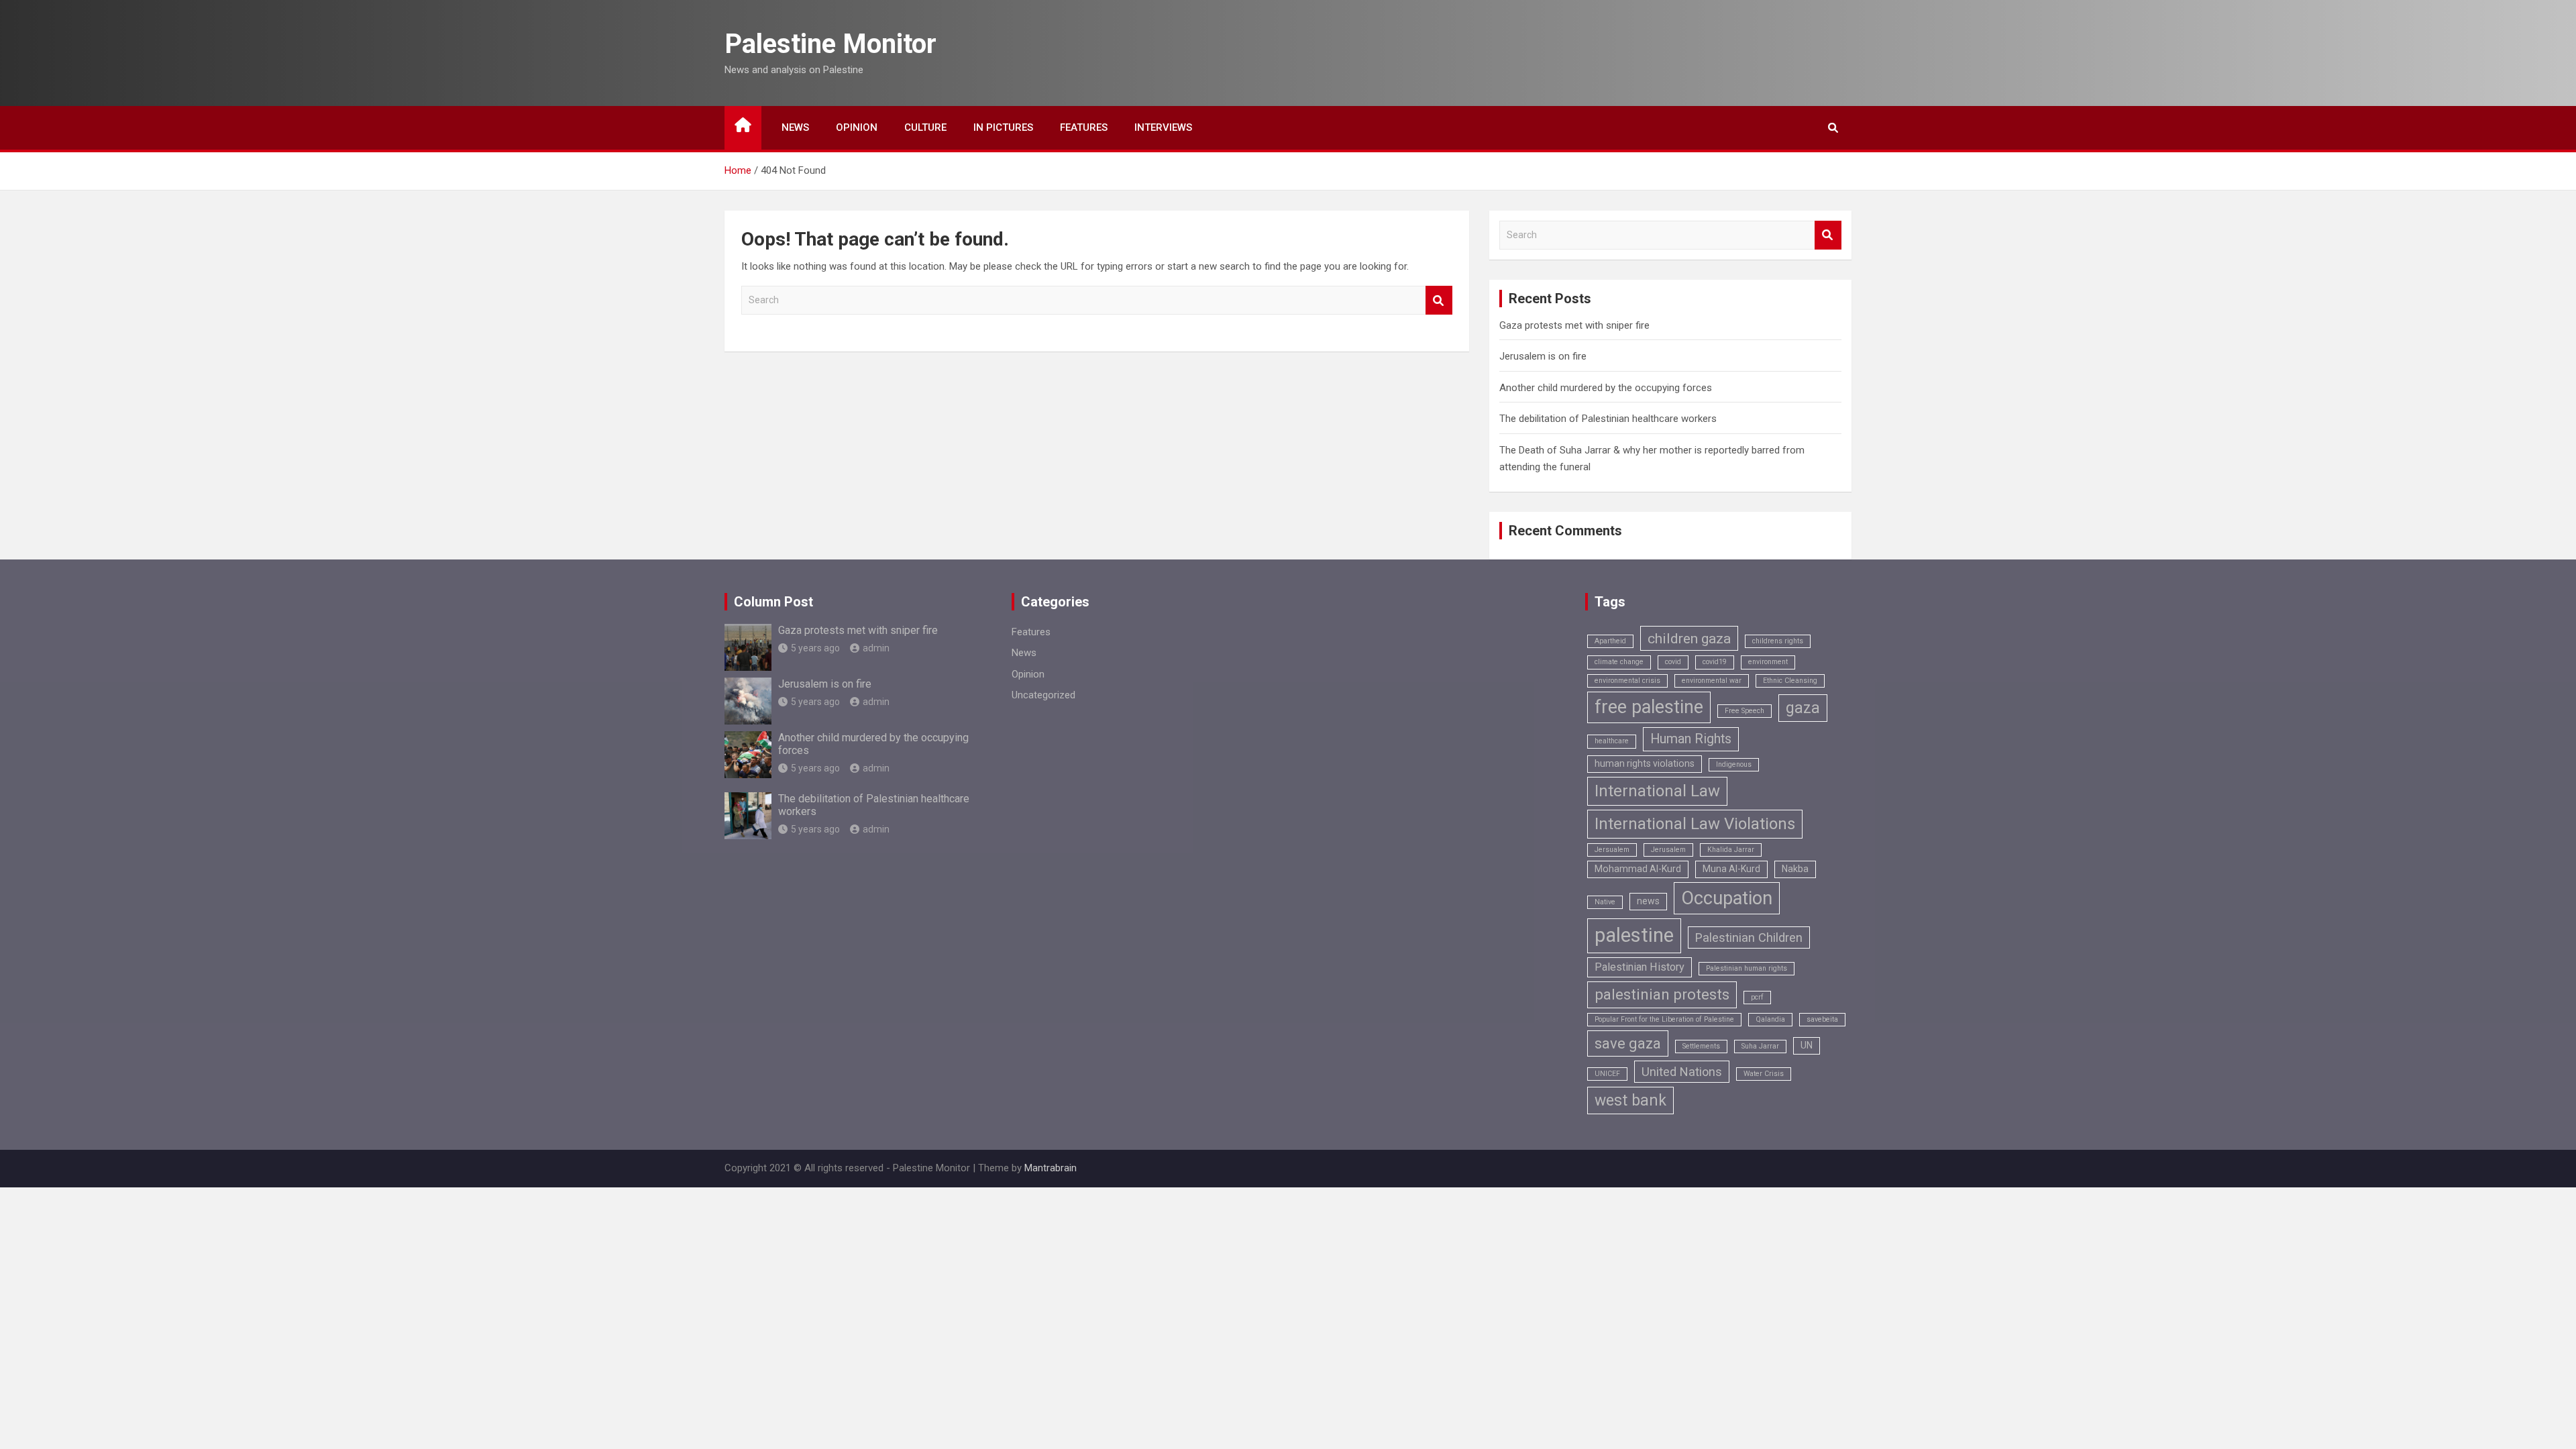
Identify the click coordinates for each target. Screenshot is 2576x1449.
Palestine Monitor (830, 44)
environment (1768, 662)
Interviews (1163, 127)
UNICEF (1607, 1074)
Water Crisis (1764, 1074)
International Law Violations (1695, 824)
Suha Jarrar (1760, 1046)
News (795, 127)
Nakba (1795, 869)
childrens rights (1778, 641)
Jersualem (1612, 850)
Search (1439, 300)
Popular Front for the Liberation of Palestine (1664, 1019)
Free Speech (1745, 711)
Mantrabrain (1051, 1168)
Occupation (1727, 898)
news (1648, 901)
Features (1084, 127)
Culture (925, 127)
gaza (1803, 708)
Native (1605, 902)
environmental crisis (1627, 681)
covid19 (1715, 662)
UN (1807, 1045)
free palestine (1649, 707)
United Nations (1682, 1072)
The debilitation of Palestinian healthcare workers (1608, 419)
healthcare (1612, 741)
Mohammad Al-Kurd (1638, 869)
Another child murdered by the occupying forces (1606, 388)
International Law (1657, 791)
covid (1673, 662)
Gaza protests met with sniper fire (1574, 325)
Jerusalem (1668, 850)
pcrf (1757, 997)
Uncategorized (1043, 695)
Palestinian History (1640, 967)
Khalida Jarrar (1731, 850)
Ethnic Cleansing (1790, 681)
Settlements (1701, 1046)
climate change (1619, 662)
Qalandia (1770, 1019)
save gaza (1628, 1043)
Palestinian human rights (1747, 968)
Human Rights (1691, 739)
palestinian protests (1662, 995)
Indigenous (1734, 764)
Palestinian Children (1749, 937)
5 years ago (815, 648)
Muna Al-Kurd (1731, 869)
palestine (1634, 935)
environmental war (1712, 681)
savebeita (1822, 1019)
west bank (1630, 1101)
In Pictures (1003, 127)
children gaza (1689, 638)
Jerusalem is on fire (1543, 356)
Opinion (857, 127)
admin (876, 648)
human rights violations (1645, 763)
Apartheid (1610, 641)
